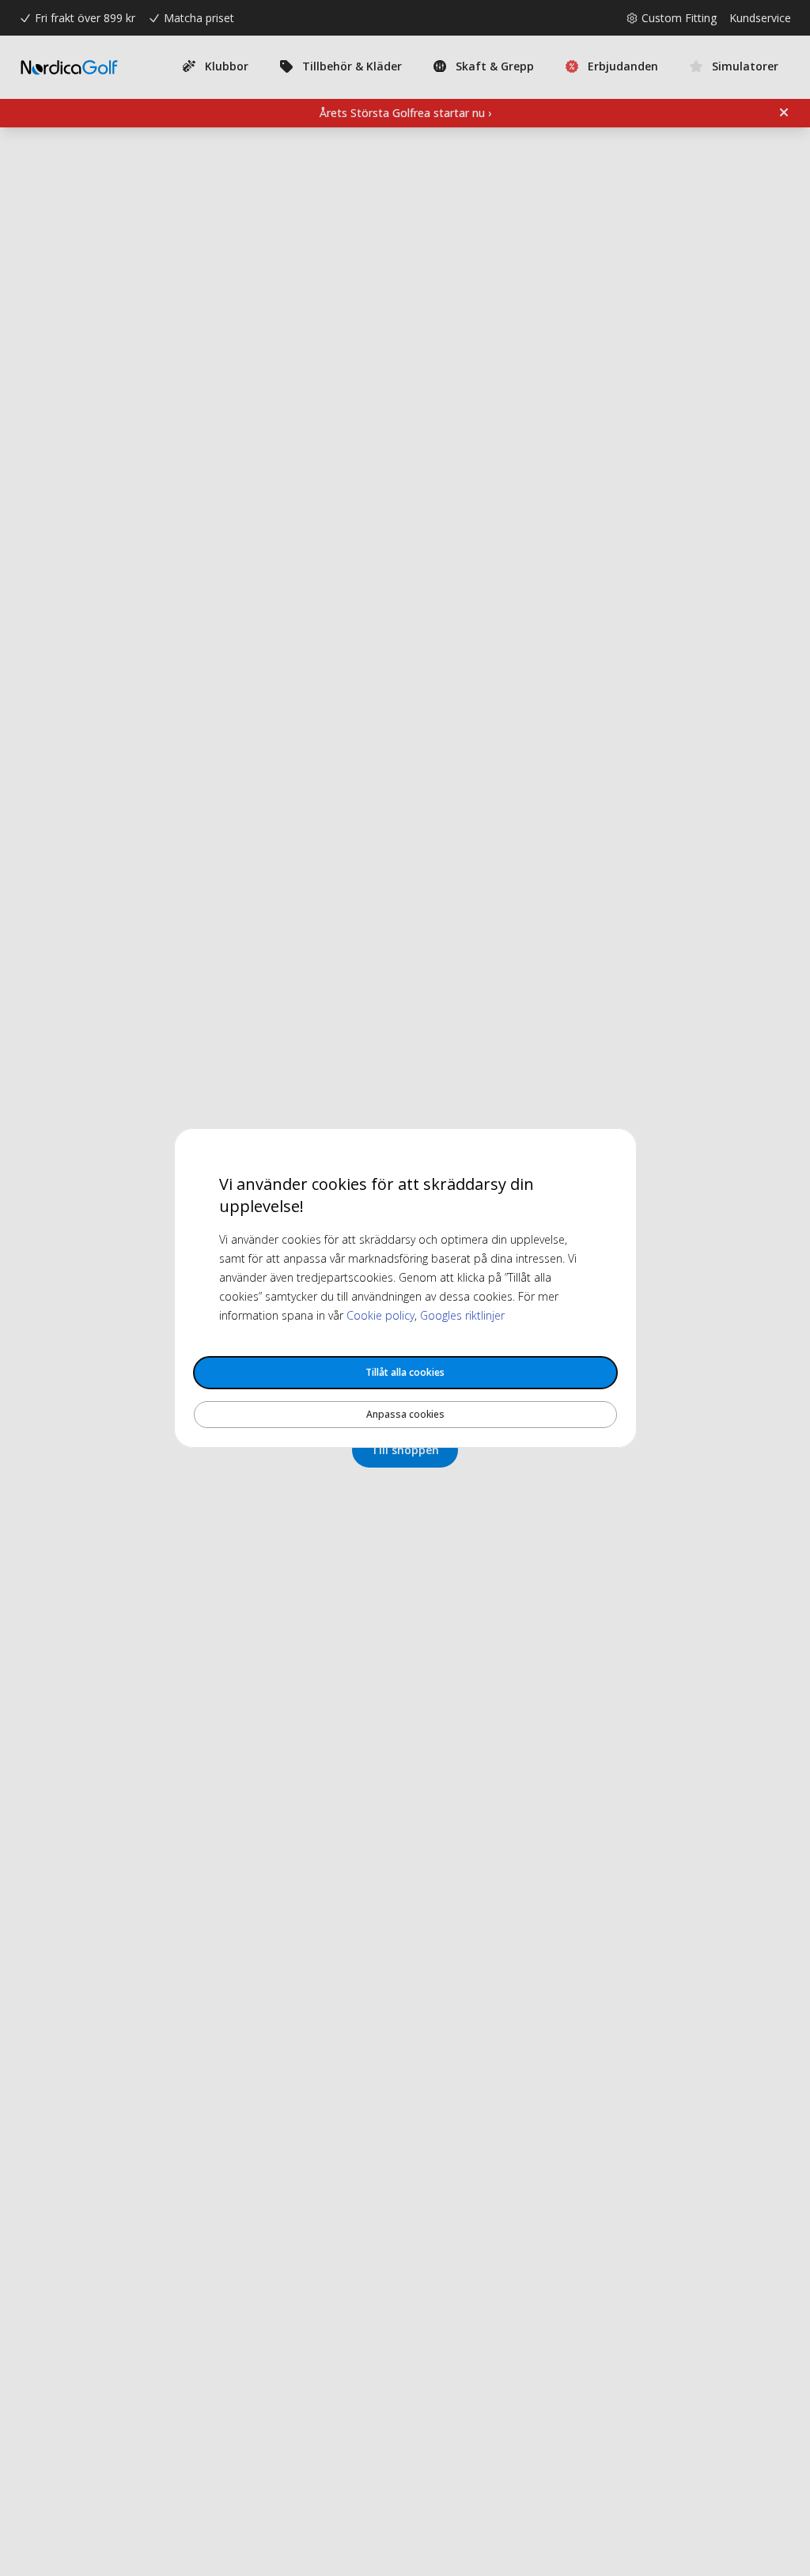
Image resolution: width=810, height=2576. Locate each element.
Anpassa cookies (405, 1414)
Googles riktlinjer (462, 1315)
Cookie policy (380, 1315)
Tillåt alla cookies (405, 1372)
